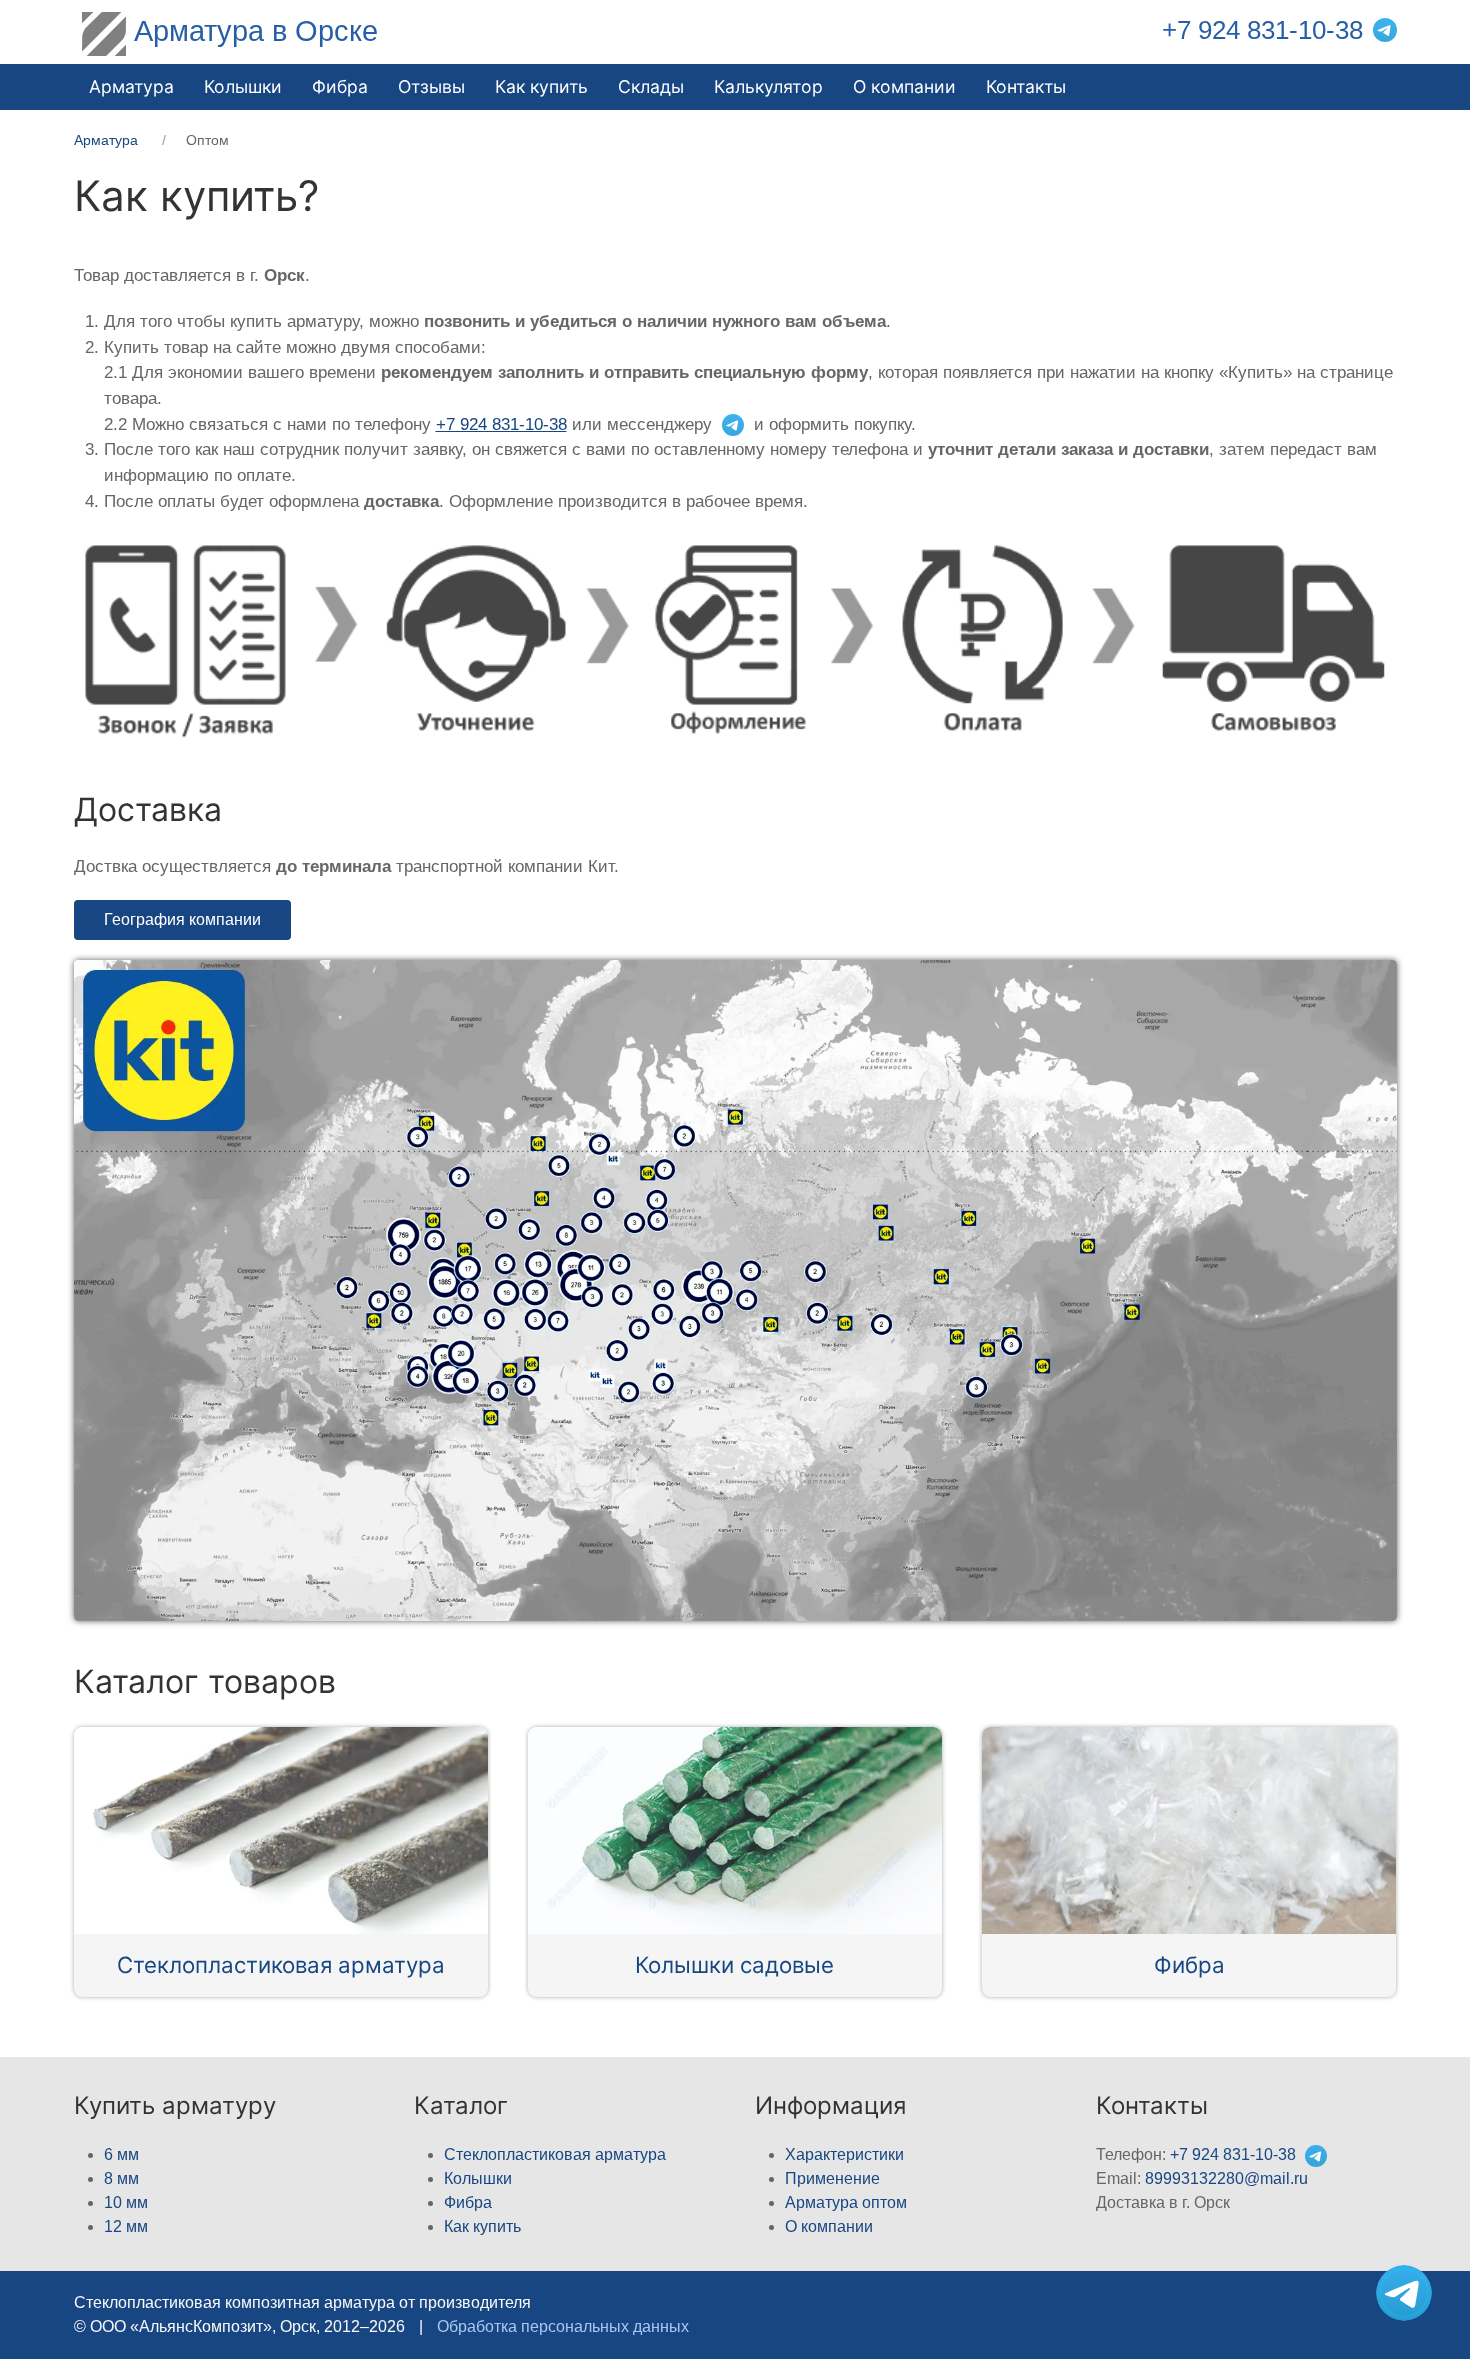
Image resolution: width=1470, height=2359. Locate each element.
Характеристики (844, 2154)
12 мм (126, 2226)
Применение (832, 2178)
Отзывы (431, 86)
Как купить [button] (541, 86)
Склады (651, 86)
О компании (904, 86)
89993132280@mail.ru (1226, 2178)
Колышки (478, 2178)
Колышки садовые (734, 1964)
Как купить (482, 2226)
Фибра (340, 86)
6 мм (121, 2154)
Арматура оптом (846, 2202)
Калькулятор (768, 86)
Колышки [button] (243, 86)
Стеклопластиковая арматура (281, 1964)
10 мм (126, 2202)
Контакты (1026, 86)
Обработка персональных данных (563, 2326)
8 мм (121, 2178)
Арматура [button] (131, 86)
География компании (182, 919)
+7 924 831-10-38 (1262, 30)
